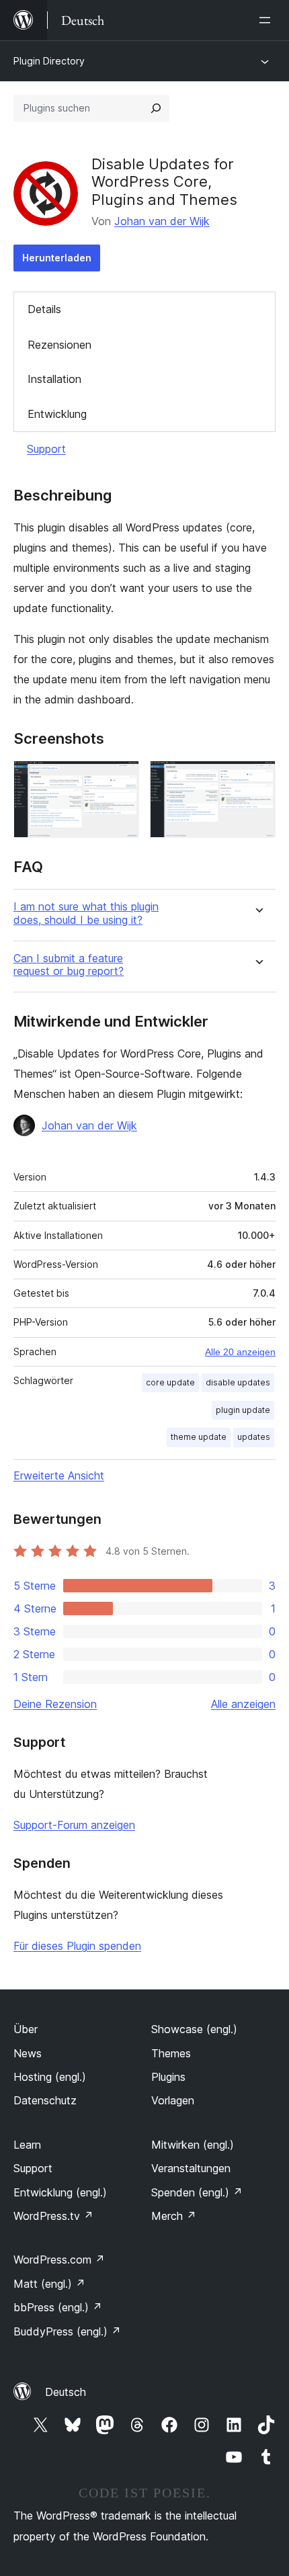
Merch (174, 2216)
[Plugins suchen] (156, 108)
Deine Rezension (55, 1704)
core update (170, 1382)
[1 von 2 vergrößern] (121, 779)
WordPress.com (59, 2260)
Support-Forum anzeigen (74, 1825)
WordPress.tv (53, 2216)
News (28, 2053)
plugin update (243, 1410)
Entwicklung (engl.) (60, 2192)
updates (254, 1437)
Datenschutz (45, 2100)
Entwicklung (57, 414)
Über (26, 2029)
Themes (171, 2053)
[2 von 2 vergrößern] (257, 779)
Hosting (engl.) (50, 2077)
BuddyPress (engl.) (67, 2331)
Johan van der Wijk (162, 221)
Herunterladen (57, 258)
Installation (54, 379)
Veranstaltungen (191, 2168)
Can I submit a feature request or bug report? (69, 965)
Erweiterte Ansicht (59, 1475)
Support (46, 449)
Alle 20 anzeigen (240, 1352)
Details (44, 309)
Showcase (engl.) (194, 2029)
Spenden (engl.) (197, 2192)
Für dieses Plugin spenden (77, 1946)
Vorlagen (173, 2100)
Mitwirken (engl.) (193, 2145)
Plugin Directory (49, 61)
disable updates (238, 1382)
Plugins (168, 2077)
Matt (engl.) (49, 2284)
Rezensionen (59, 345)
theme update (199, 1437)
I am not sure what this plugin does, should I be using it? (86, 913)
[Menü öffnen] (267, 20)
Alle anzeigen (243, 1704)
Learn (27, 2145)
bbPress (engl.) (58, 2307)
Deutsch (66, 2392)
